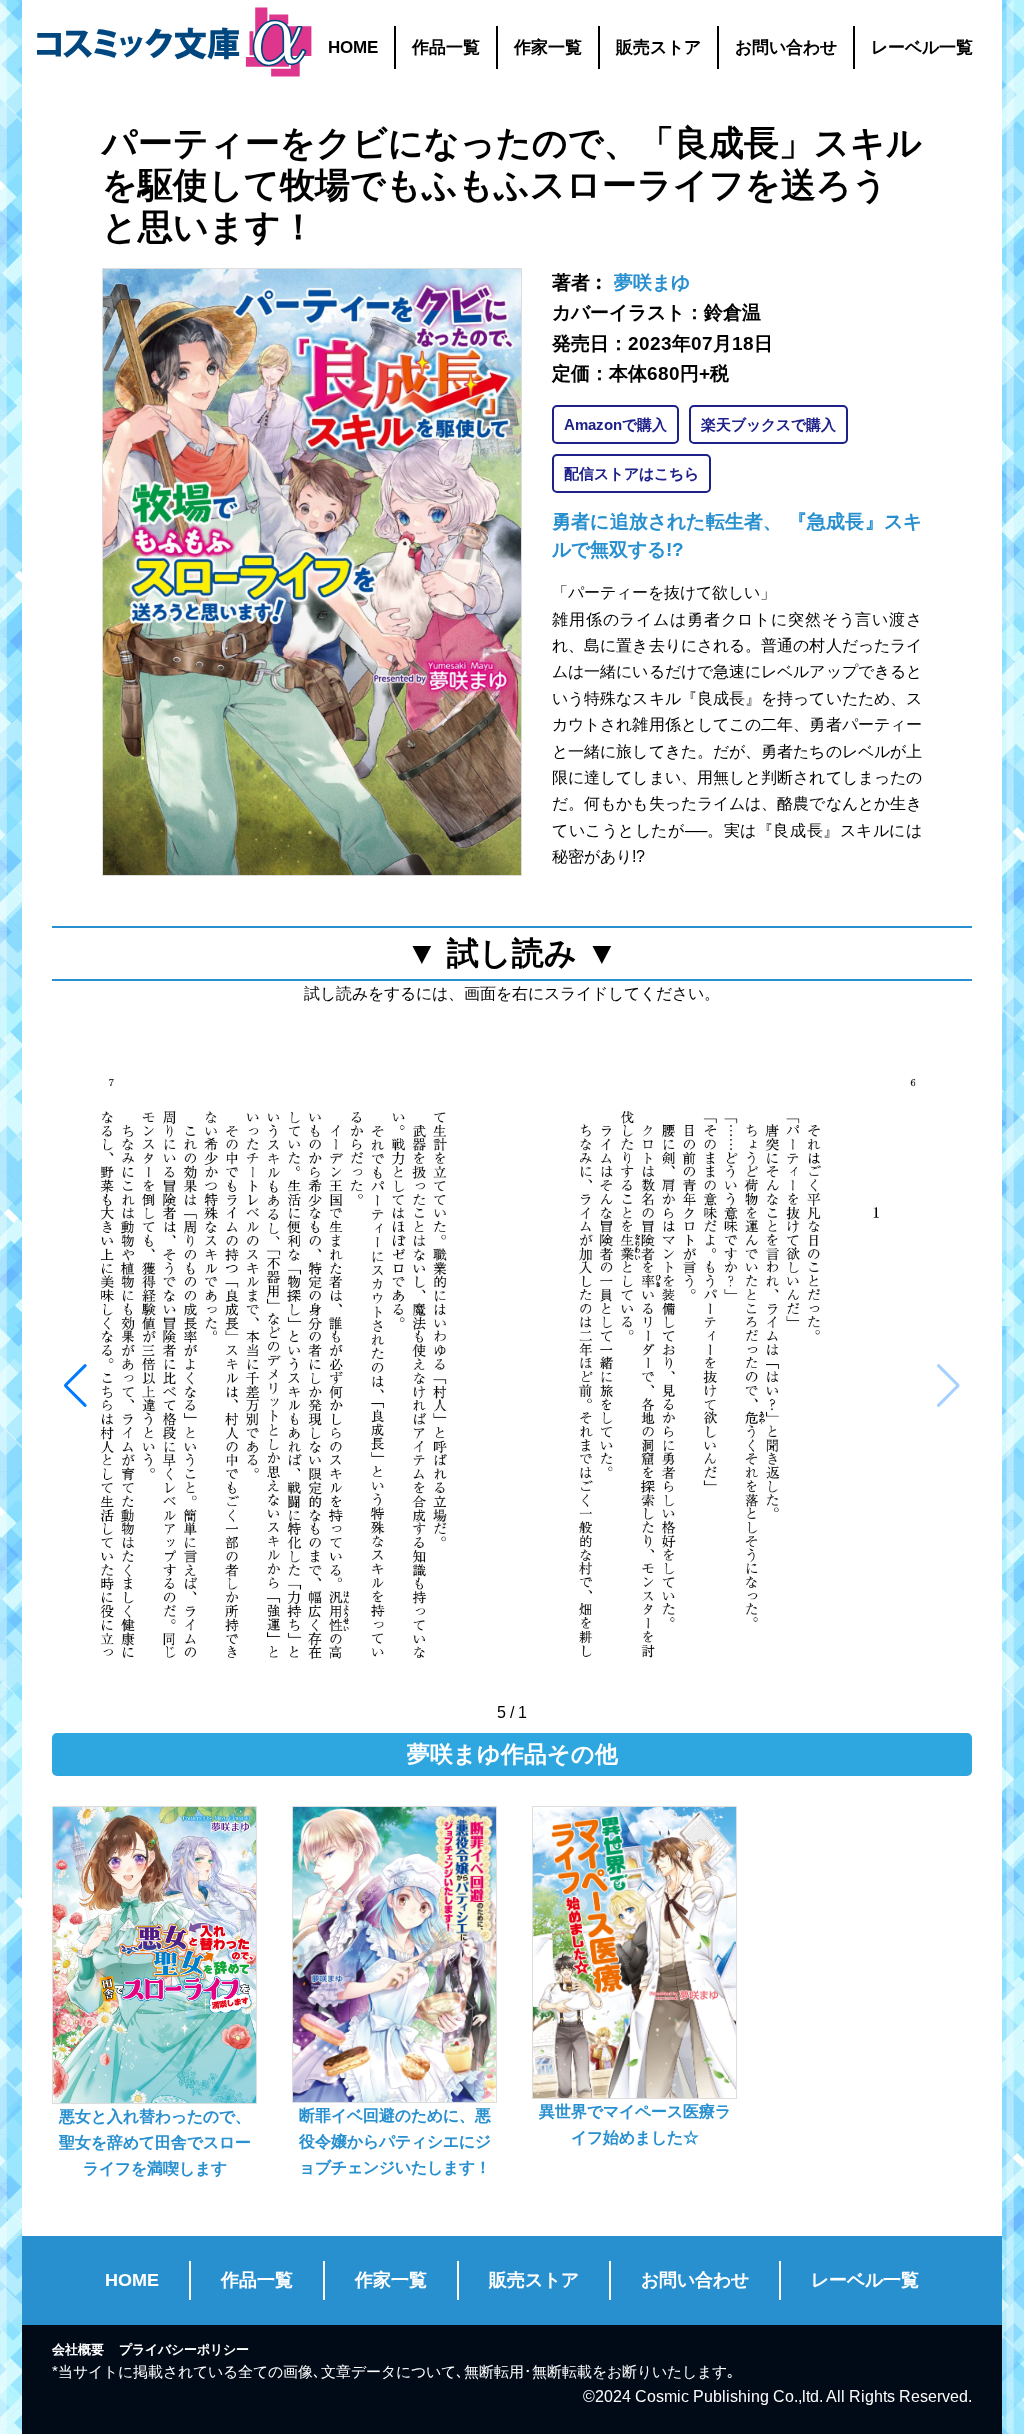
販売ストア (658, 47)
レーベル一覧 (922, 47)
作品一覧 (446, 47)
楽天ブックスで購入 (768, 424)
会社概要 (78, 2349)
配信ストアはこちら (631, 473)
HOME (353, 47)
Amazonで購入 (615, 424)
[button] (75, 1386)
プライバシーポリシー (184, 2349)
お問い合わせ (786, 47)
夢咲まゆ (652, 282)
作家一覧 (548, 47)
